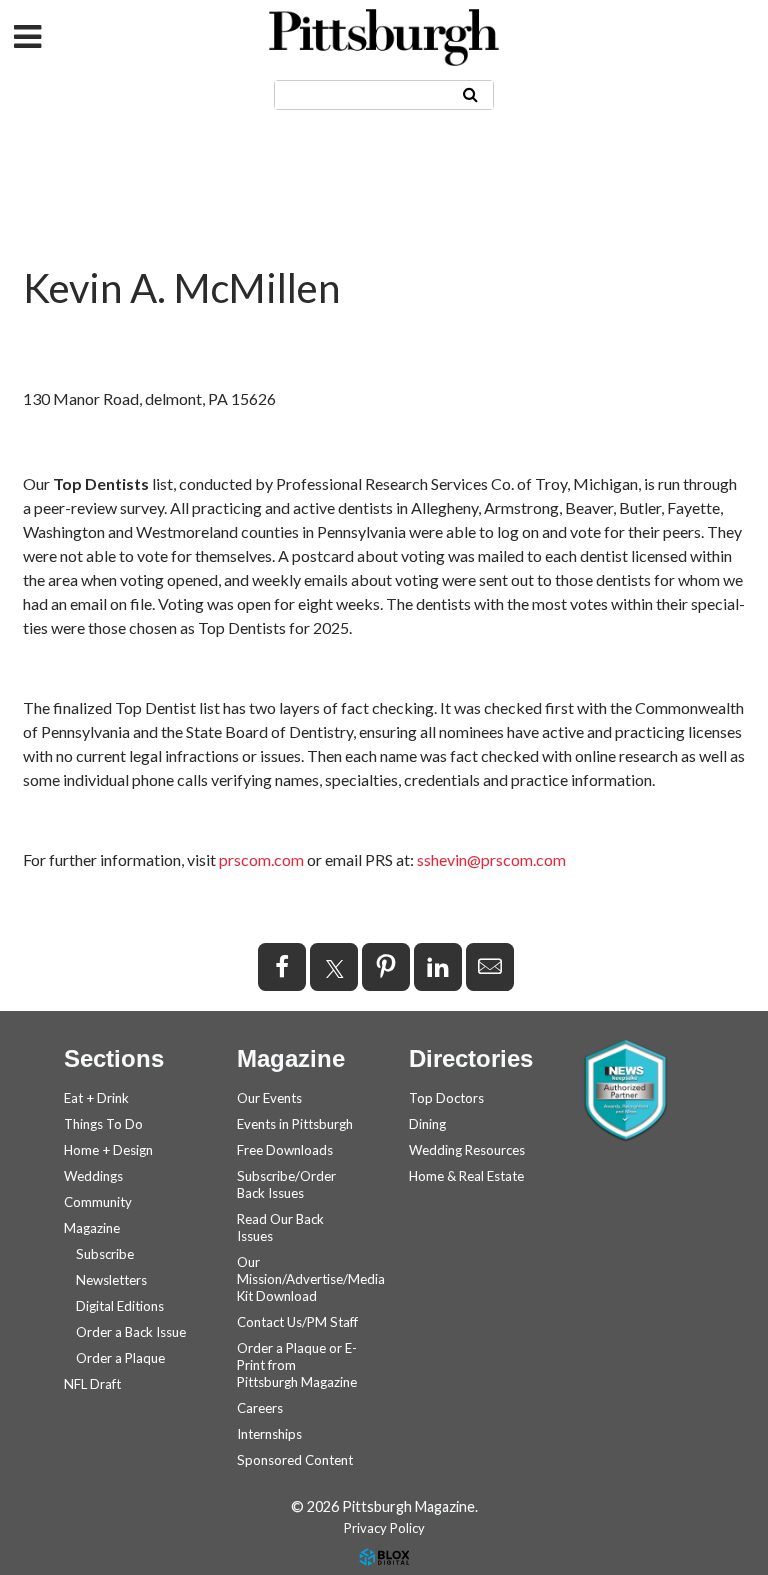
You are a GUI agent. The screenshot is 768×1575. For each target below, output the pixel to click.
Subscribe (105, 1254)
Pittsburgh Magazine (384, 37)
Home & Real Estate (466, 1176)
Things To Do (103, 1124)
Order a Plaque (120, 1358)
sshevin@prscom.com (491, 859)
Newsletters (111, 1280)
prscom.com (261, 859)
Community (98, 1202)
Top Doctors (446, 1098)
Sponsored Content (295, 1460)
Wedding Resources (467, 1150)
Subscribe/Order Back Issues (286, 1184)
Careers (260, 1408)
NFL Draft (92, 1384)
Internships (269, 1434)
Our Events (269, 1098)
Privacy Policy (384, 1528)
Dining (427, 1124)
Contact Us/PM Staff (297, 1322)
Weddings (93, 1176)
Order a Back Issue (131, 1332)
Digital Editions (120, 1306)
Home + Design (108, 1150)
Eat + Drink (96, 1098)
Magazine (92, 1228)
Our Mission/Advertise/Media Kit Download (311, 1279)
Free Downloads (285, 1150)
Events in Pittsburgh (295, 1124)
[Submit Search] (470, 93)
